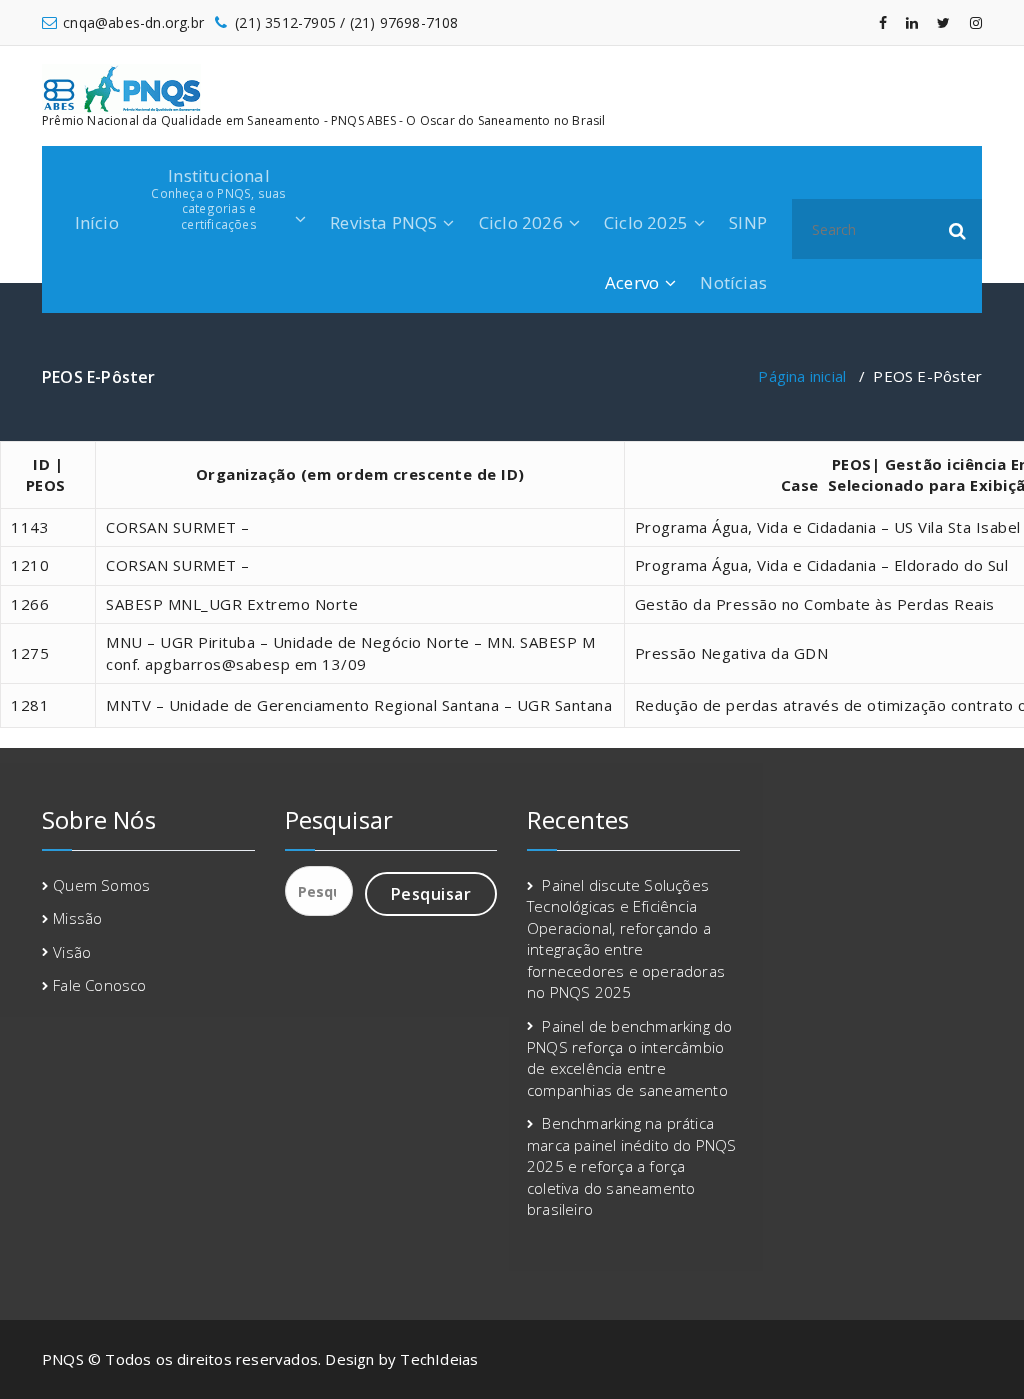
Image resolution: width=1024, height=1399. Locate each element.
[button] (958, 229)
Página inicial (802, 376)
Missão (77, 918)
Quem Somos (101, 885)
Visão (72, 952)
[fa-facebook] (883, 22)
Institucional (218, 198)
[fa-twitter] (943, 22)
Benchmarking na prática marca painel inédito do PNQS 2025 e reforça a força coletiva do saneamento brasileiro (632, 1166)
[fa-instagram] (976, 22)
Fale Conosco (99, 985)
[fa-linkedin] (912, 22)
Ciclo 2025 (646, 222)
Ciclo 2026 (521, 222)
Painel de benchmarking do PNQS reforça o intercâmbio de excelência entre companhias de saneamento (629, 1058)
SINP (748, 222)
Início (97, 222)
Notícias (733, 282)
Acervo (632, 282)
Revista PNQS (383, 222)
